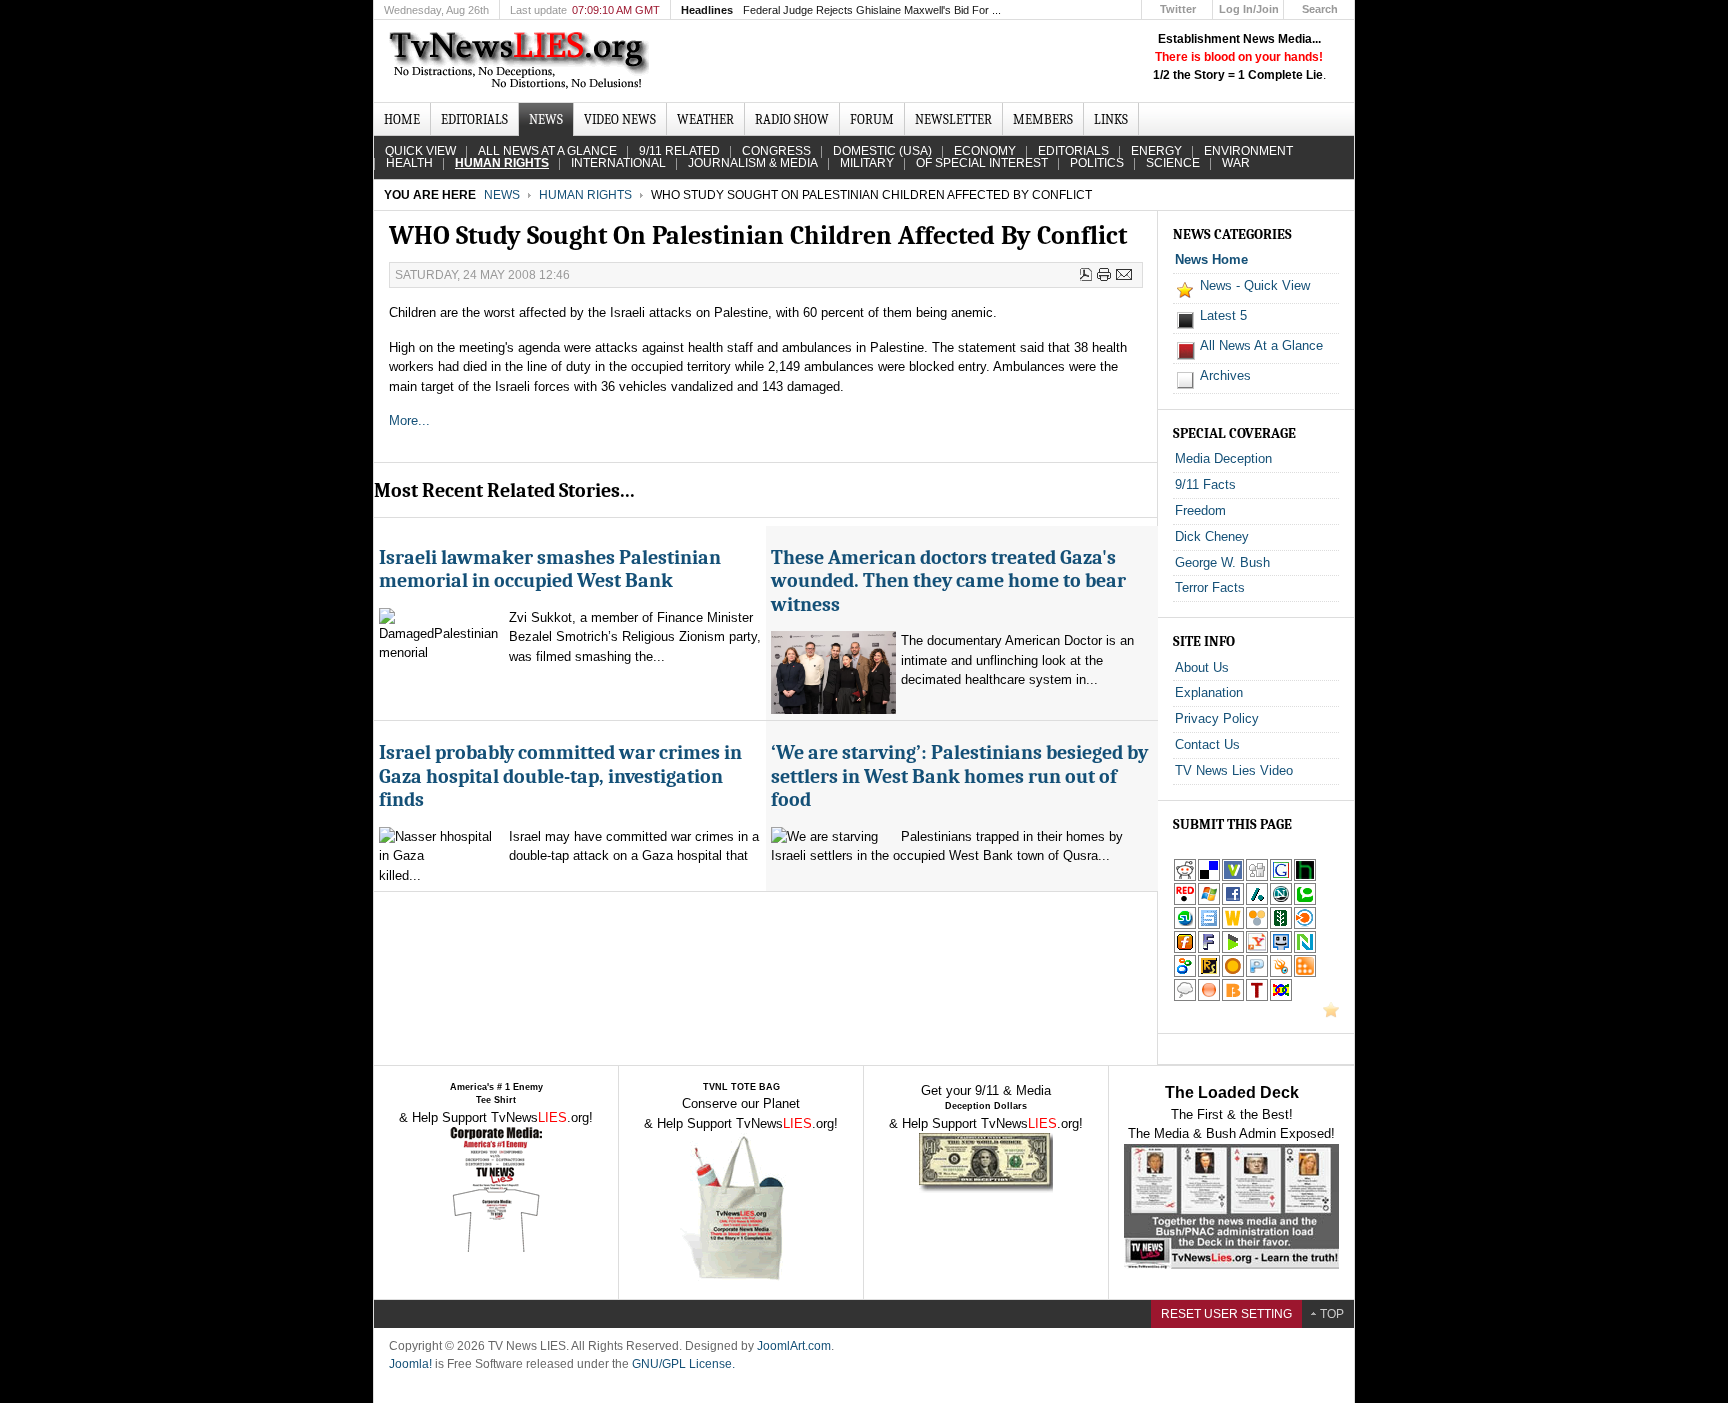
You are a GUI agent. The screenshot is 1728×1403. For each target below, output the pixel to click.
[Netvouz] (1305, 949)
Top (1332, 1314)
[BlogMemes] (1185, 997)
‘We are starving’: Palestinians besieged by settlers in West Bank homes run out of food (959, 776)
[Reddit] (1185, 877)
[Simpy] (1257, 925)
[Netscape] (1281, 901)
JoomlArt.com (794, 1346)
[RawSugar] (1209, 973)
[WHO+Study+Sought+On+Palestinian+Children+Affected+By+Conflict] (1257, 949)
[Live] (1209, 901)
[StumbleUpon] (1185, 925)
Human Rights (585, 195)
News (502, 195)
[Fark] (1209, 949)
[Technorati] (1305, 901)
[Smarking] (1281, 949)
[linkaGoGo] (1281, 997)
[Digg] (1257, 877)
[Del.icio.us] (1209, 877)
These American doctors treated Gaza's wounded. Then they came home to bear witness (948, 581)
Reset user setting (1226, 1314)
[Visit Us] (1331, 1013)
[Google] (1281, 877)
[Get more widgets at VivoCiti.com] (1233, 877)
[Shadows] (1185, 973)
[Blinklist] (1305, 925)
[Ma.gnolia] (1233, 973)
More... (411, 420)
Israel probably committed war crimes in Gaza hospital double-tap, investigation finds (560, 776)
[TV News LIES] (521, 61)
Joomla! (410, 1364)
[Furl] (1185, 949)
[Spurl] (1209, 925)
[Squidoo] (1281, 973)
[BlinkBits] (1233, 997)
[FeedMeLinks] (1209, 997)
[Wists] (1233, 925)
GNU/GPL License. (683, 1364)
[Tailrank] (1257, 997)
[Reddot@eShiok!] (1185, 901)
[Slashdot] (1257, 901)
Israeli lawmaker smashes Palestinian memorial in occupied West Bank (550, 569)
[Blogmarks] (1233, 949)
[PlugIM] (1257, 973)
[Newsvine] (1281, 925)
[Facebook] (1233, 901)
